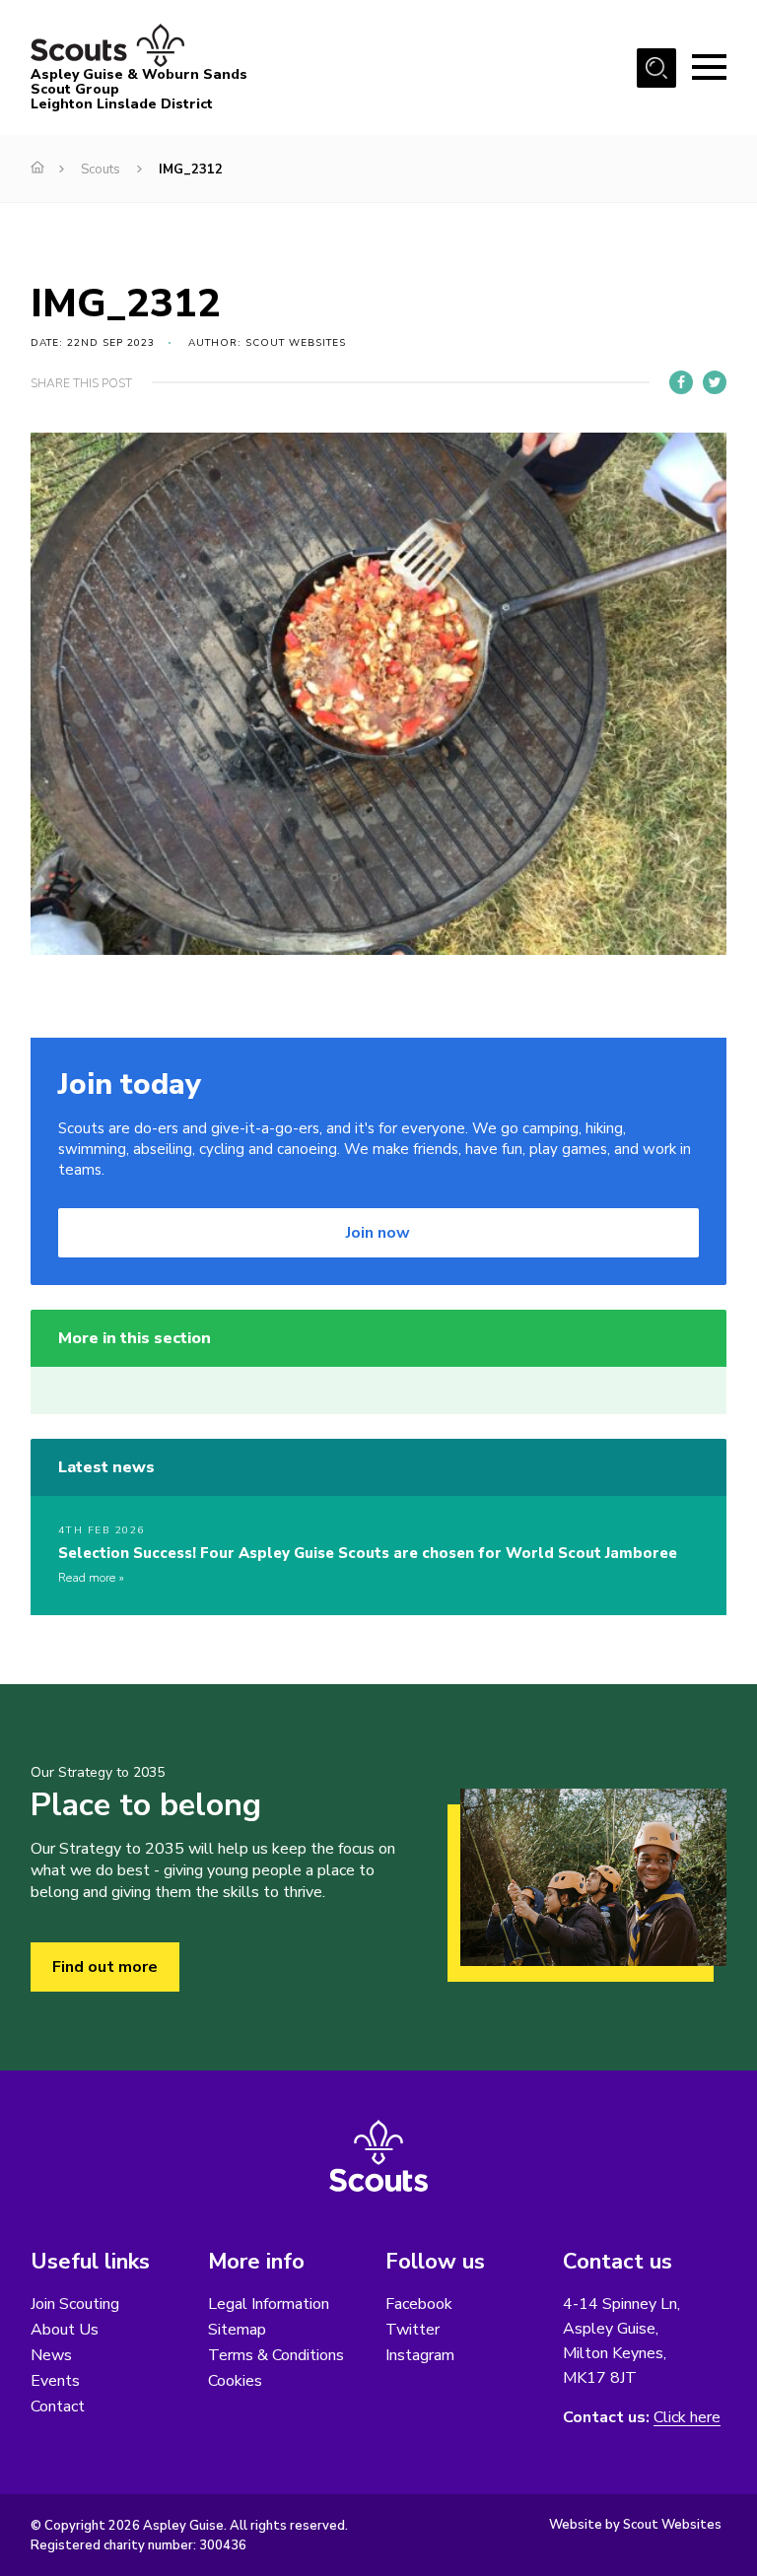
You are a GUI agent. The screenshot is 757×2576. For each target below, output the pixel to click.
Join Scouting (75, 2304)
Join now (378, 1233)
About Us (65, 2330)
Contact (58, 2407)
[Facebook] (681, 382)
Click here (687, 2418)
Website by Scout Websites (635, 2525)
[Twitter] (715, 382)
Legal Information (269, 2304)
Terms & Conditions (276, 2355)
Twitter (413, 2330)
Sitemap (237, 2330)
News (51, 2355)
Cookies (235, 2381)
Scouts (101, 169)
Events (55, 2381)
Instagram (420, 2355)
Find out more (105, 1967)
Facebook (419, 2304)
